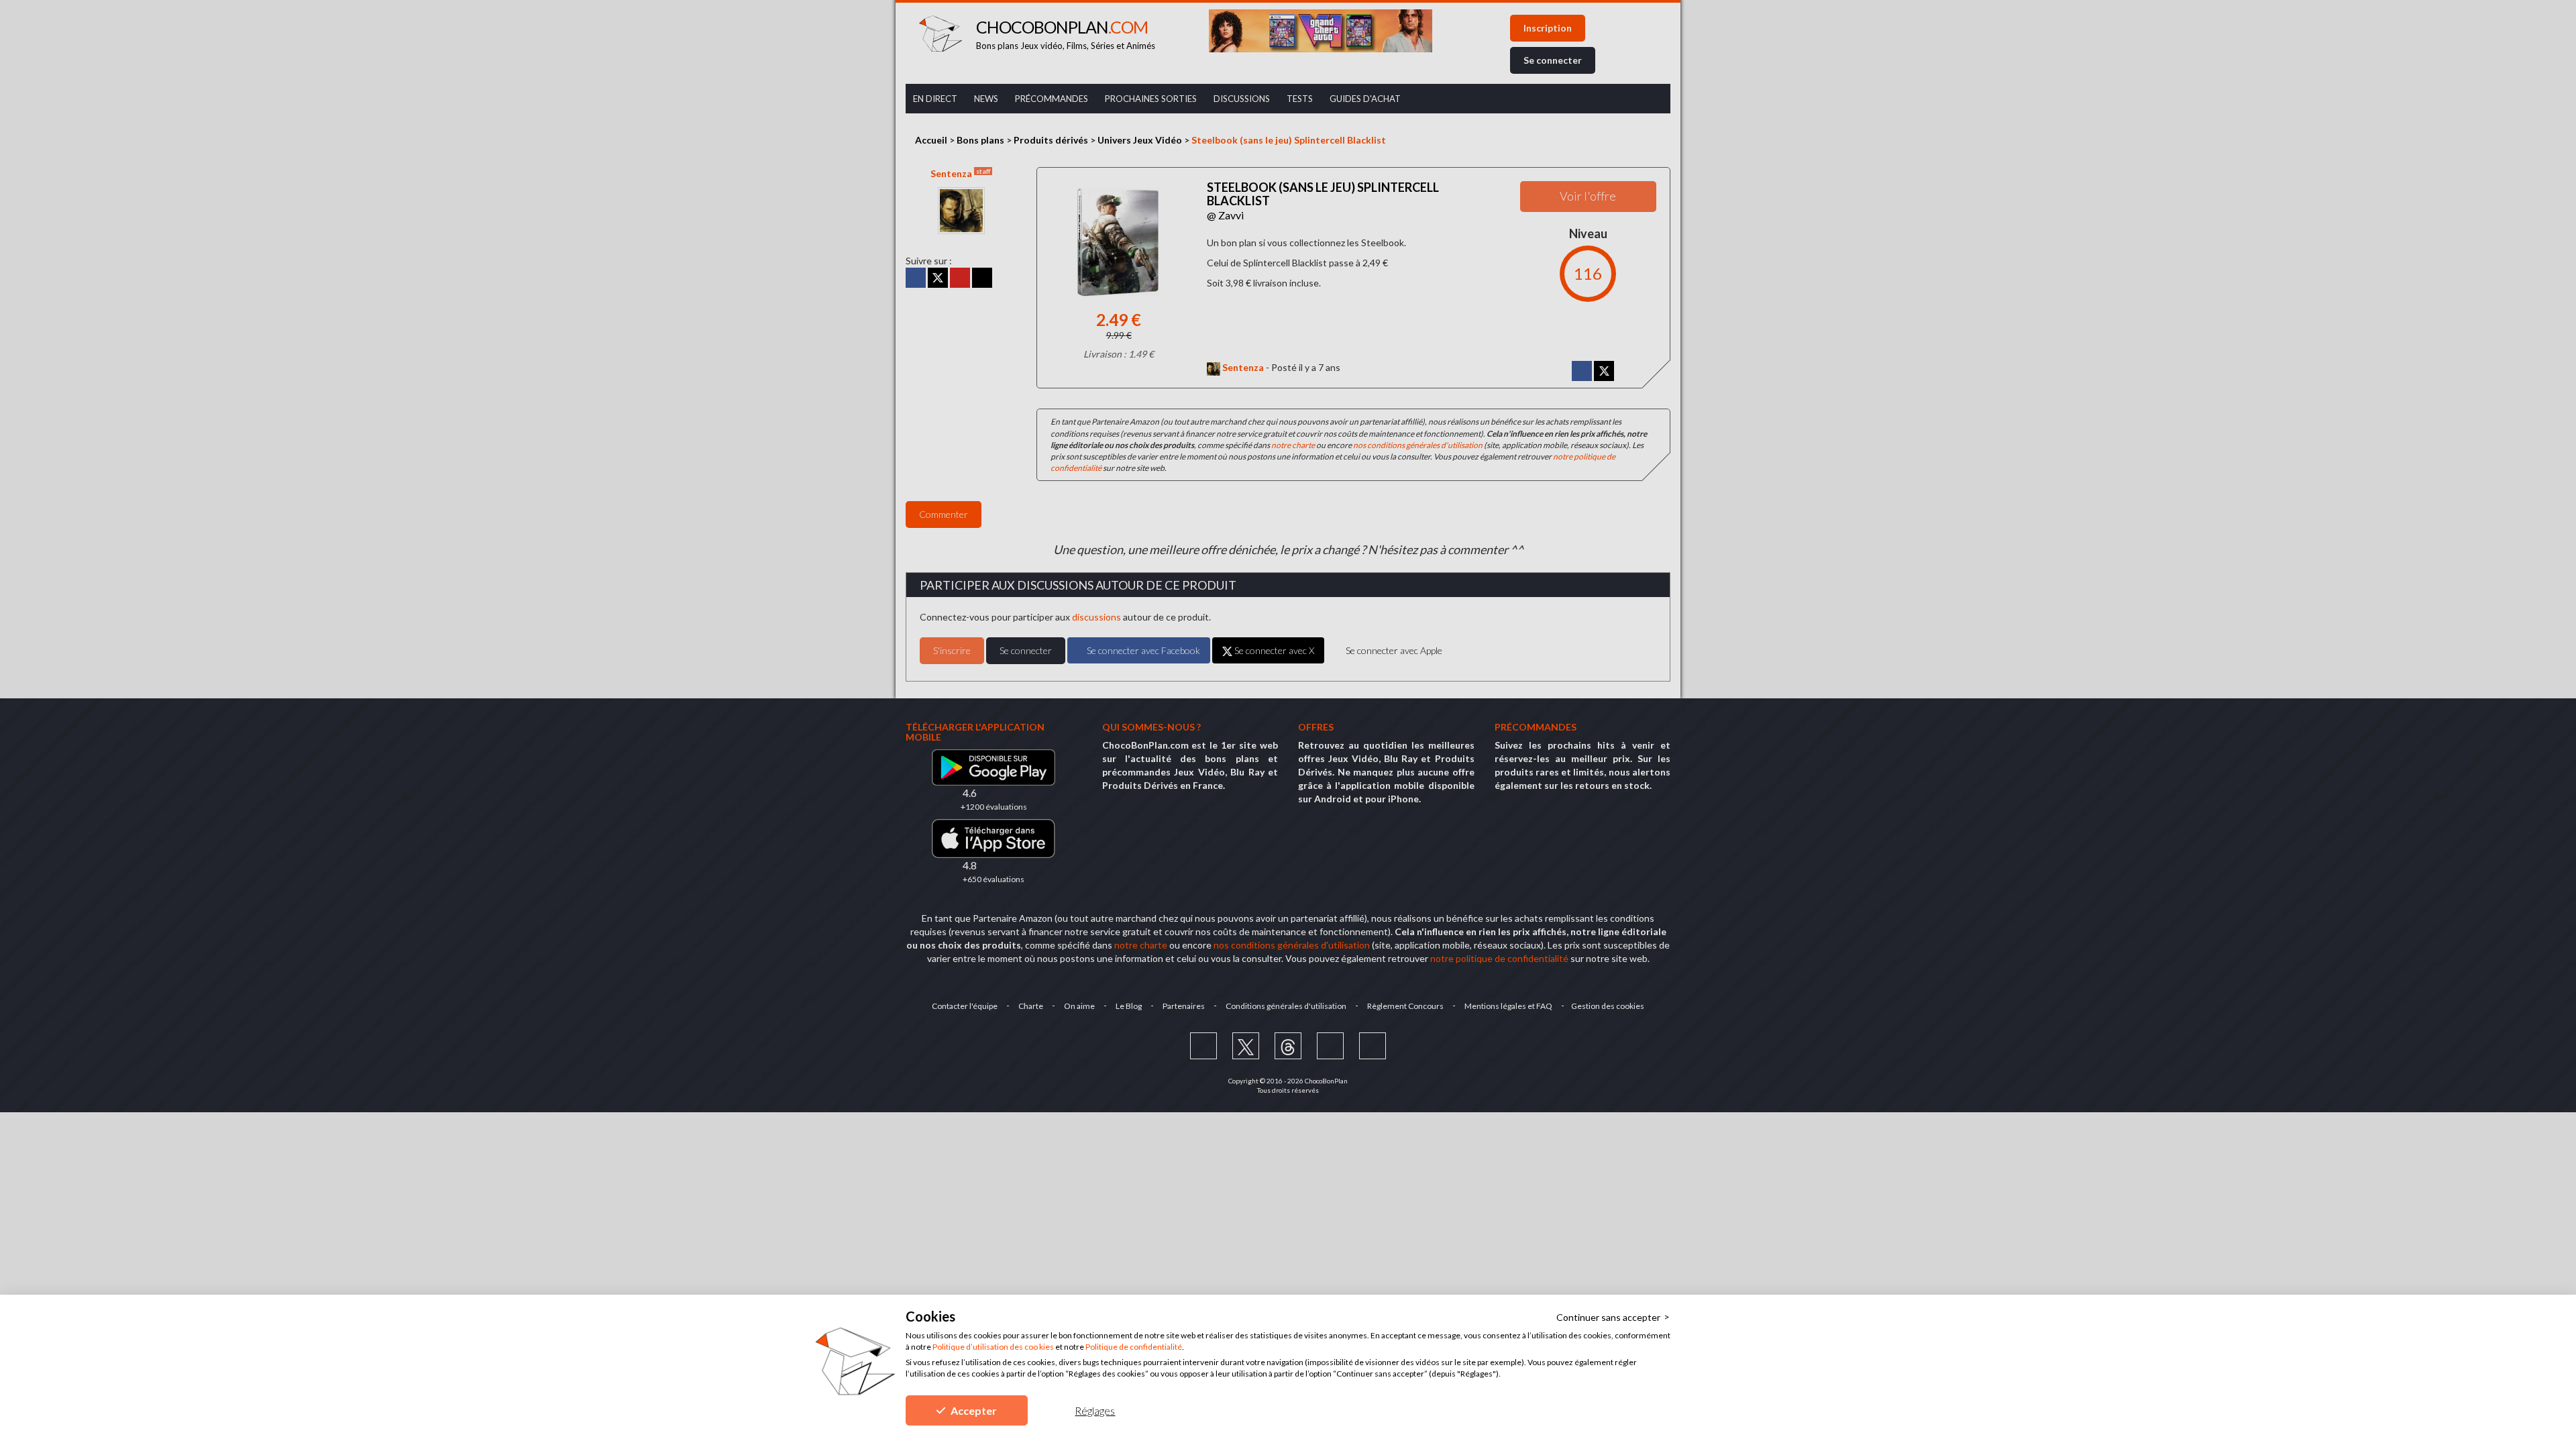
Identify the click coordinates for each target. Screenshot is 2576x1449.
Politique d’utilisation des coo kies (993, 1347)
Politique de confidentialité (1134, 1347)
